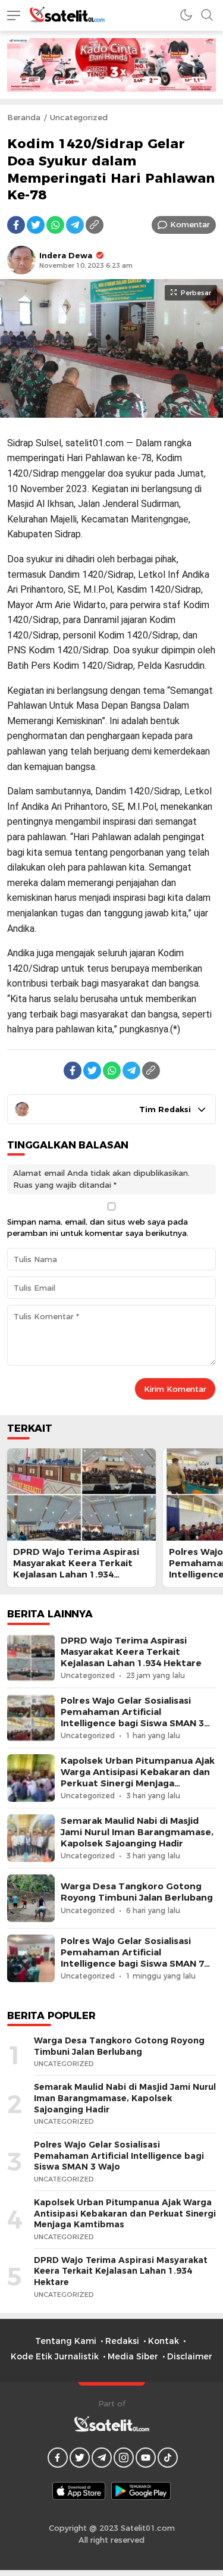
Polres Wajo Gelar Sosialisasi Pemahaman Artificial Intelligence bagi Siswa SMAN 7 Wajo (132, 1958)
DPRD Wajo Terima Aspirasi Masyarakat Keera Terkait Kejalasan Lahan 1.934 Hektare (76, 1569)
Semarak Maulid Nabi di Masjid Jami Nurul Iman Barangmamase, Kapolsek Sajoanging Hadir (137, 1832)
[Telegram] (75, 225)
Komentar (190, 224)
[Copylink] (95, 225)
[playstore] (141, 2491)
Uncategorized (79, 117)
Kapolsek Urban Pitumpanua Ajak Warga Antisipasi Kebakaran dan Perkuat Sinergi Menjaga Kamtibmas (138, 1778)
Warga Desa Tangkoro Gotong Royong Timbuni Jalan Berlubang (137, 1892)
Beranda (24, 117)
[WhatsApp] (55, 225)
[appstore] (79, 2491)
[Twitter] (36, 225)
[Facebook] (16, 225)
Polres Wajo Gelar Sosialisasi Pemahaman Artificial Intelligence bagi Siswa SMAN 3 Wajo (132, 1718)
